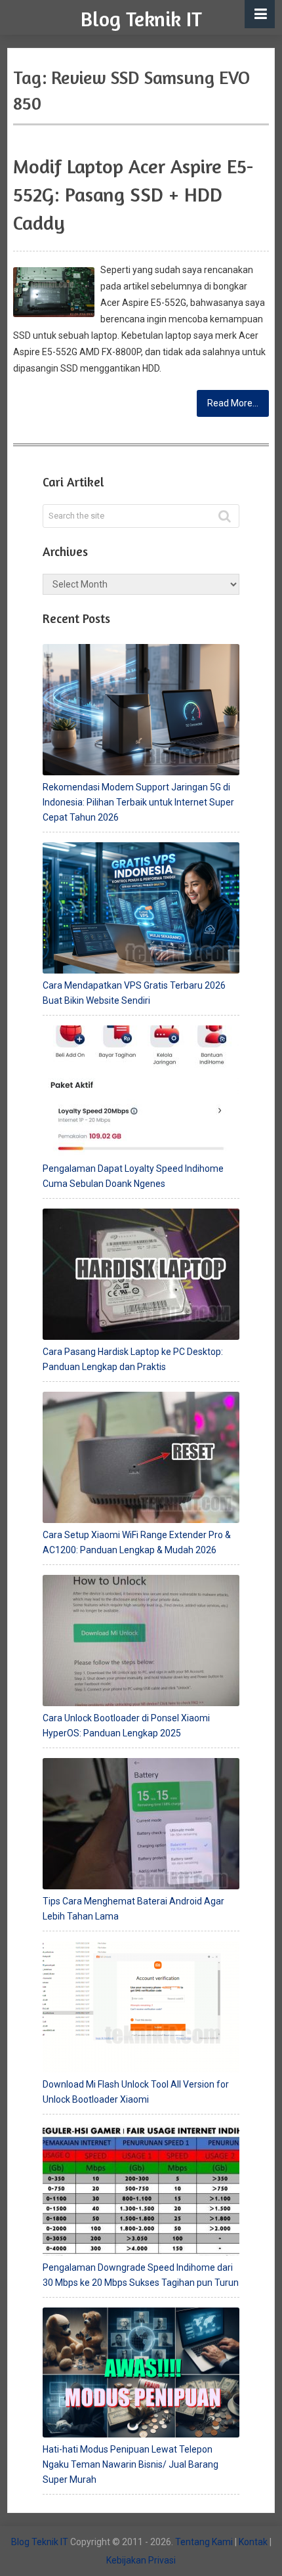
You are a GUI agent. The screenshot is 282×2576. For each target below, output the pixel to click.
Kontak (253, 2542)
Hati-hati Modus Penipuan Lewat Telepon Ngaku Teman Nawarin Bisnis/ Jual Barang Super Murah (131, 2464)
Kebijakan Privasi (141, 2560)
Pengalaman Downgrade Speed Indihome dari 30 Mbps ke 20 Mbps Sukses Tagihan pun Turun (141, 2275)
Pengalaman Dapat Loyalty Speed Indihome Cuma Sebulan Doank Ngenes (133, 1176)
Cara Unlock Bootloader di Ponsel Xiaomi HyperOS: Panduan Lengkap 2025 (126, 1726)
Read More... (233, 403)
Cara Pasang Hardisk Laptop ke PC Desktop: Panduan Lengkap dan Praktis (133, 1359)
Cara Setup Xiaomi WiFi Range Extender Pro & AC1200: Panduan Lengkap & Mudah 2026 (137, 1542)
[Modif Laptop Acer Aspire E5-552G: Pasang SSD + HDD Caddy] (54, 292)
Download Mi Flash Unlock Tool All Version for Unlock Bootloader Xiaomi (136, 2092)
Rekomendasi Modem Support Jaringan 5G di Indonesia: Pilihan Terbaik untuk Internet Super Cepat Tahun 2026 (138, 802)
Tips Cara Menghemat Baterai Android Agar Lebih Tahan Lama (133, 1909)
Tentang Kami (204, 2542)
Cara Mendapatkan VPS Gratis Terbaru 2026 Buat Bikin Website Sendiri (134, 993)
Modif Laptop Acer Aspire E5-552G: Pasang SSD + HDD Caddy (133, 194)
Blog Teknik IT (141, 19)
